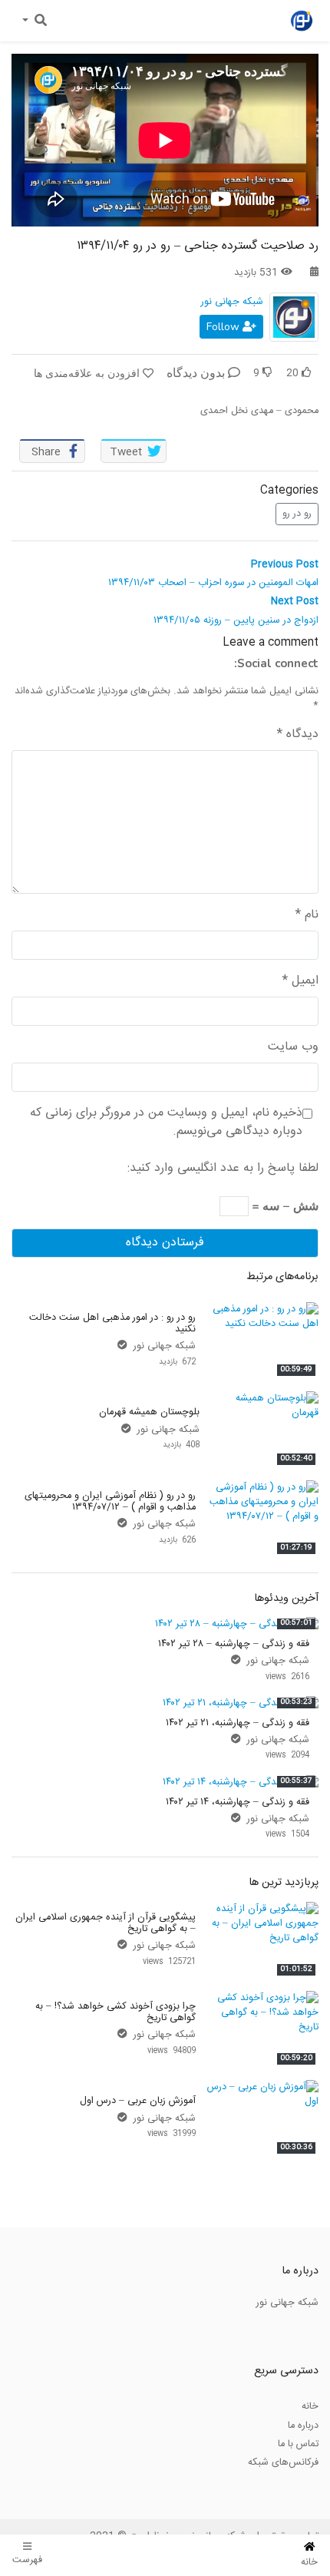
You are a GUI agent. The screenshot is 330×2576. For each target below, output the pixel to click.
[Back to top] (43, 2487)
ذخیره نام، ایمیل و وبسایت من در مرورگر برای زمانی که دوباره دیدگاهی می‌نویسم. (166, 1123)
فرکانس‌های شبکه (283, 2462)
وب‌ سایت (293, 1047)
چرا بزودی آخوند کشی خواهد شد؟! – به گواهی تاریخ (115, 2012)
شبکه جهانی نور (232, 302)
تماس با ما (298, 2444)
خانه (310, 2406)
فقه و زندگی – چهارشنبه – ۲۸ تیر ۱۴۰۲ (234, 1644)
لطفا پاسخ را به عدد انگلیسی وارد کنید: (223, 1169)
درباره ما (303, 2426)
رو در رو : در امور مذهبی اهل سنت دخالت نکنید (112, 1323)
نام (307, 915)
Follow (224, 327)
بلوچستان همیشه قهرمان (149, 1412)
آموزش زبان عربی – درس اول (138, 2101)
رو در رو (297, 514)
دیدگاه (298, 735)
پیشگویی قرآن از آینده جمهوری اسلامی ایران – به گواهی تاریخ (106, 1923)
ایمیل (300, 981)
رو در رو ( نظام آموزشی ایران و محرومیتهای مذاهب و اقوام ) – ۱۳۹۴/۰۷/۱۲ (110, 1501)
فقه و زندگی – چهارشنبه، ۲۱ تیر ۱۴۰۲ (238, 1723)
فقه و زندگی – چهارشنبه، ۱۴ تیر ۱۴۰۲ (238, 1802)
